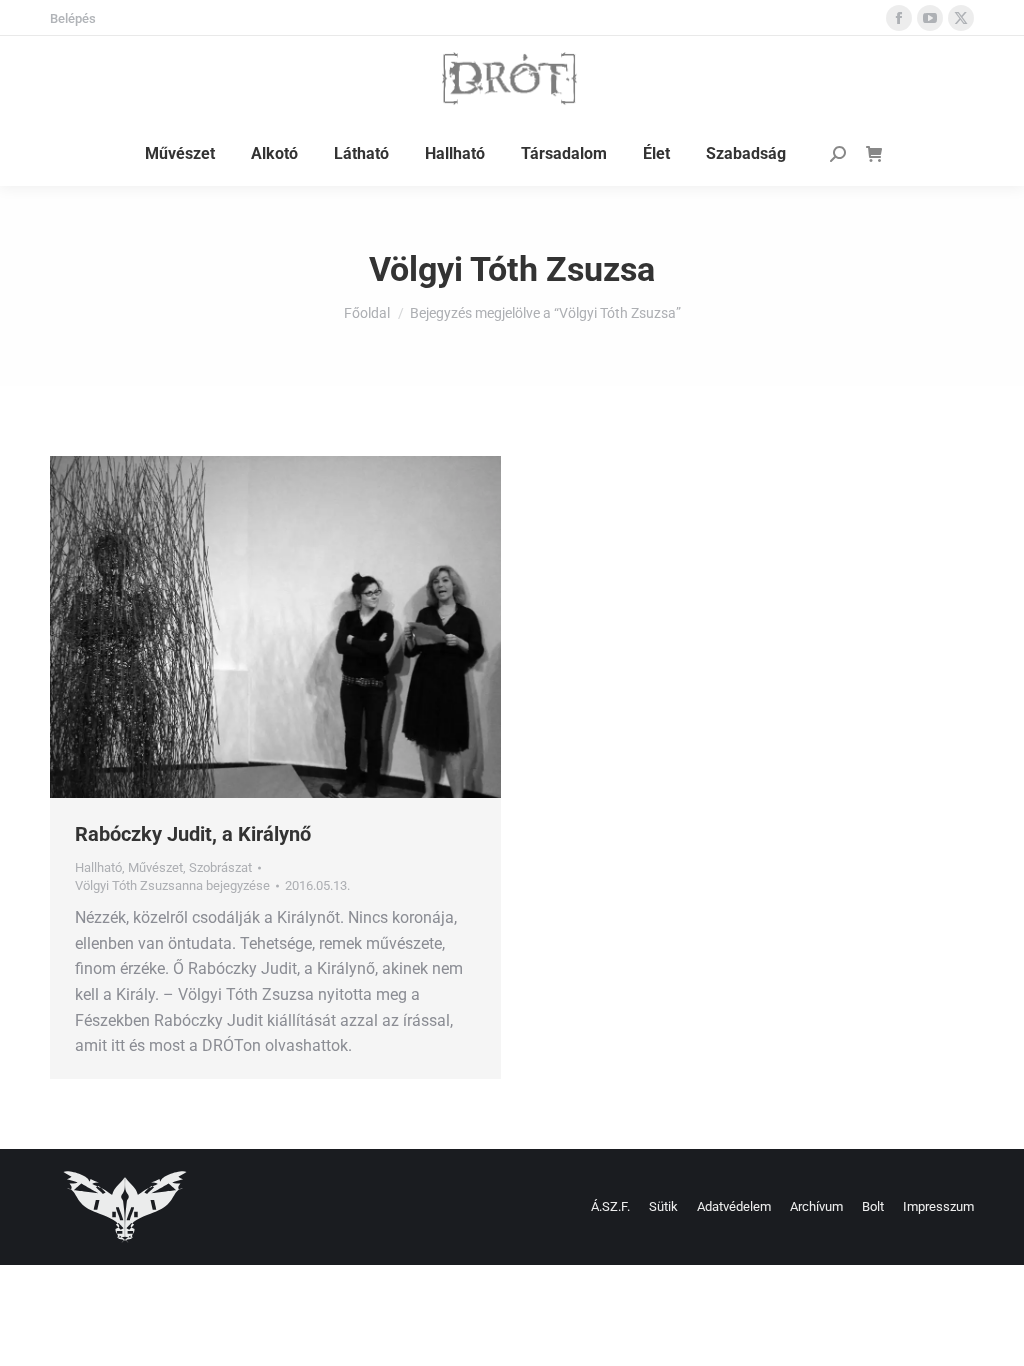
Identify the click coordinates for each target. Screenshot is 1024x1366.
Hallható (98, 867)
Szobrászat (220, 867)
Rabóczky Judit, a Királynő (193, 834)
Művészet (155, 867)
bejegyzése (172, 885)
